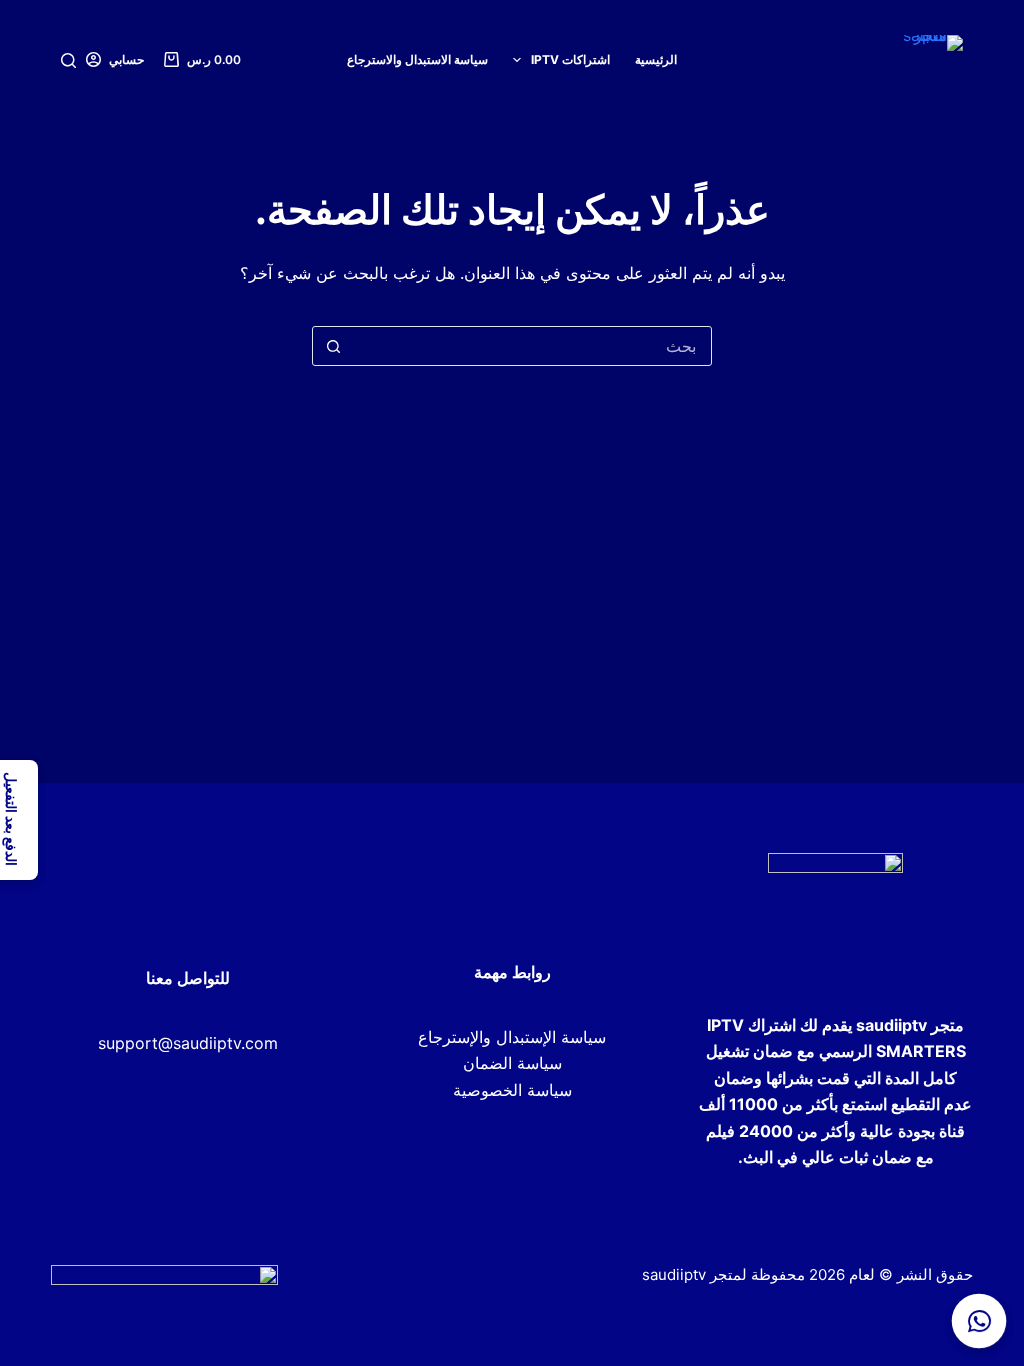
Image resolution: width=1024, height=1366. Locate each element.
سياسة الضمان (512, 1063)
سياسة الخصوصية (512, 1090)
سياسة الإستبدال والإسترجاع (512, 1037)
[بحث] (68, 60)
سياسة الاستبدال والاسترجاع (417, 59)
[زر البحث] (333, 346)
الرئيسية (656, 59)
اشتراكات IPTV (570, 59)
